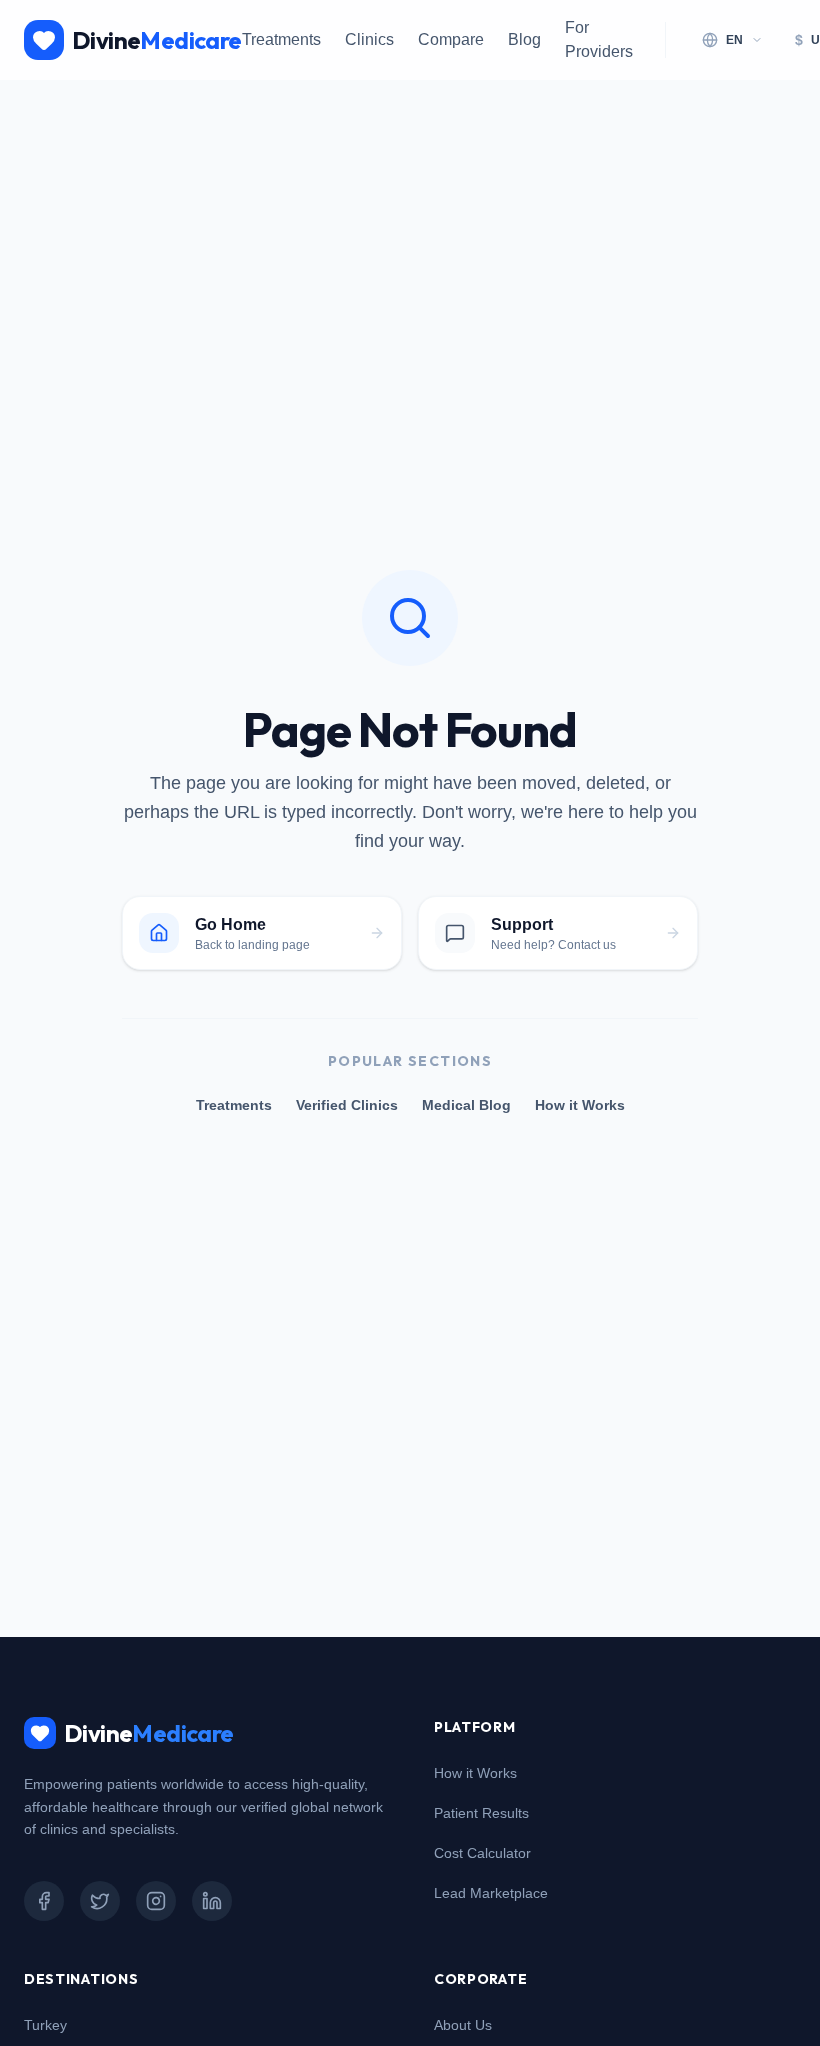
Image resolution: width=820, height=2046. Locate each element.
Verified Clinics (347, 1105)
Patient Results (481, 1813)
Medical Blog (466, 1105)
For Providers (599, 39)
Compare (451, 39)
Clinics (369, 39)
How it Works (580, 1105)
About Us (463, 2025)
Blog (524, 39)
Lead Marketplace (491, 1893)
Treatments (281, 39)
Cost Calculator (482, 1853)
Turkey (45, 2025)
